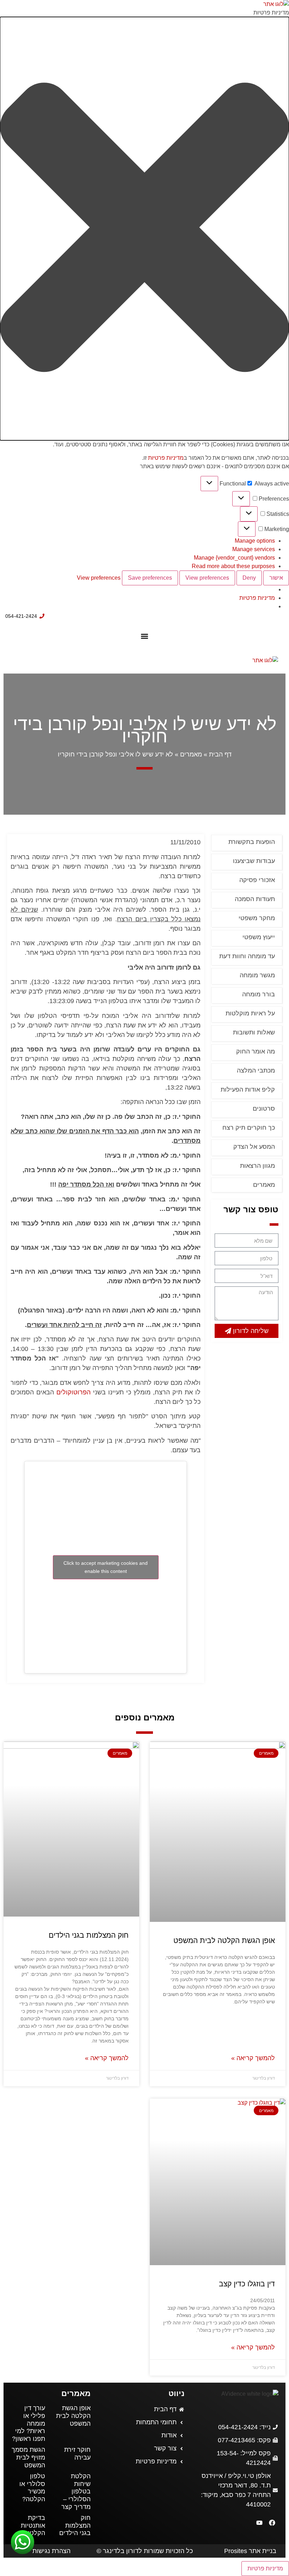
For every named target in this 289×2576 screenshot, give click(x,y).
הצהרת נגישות (51, 2551)
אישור (276, 578)
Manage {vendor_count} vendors (234, 558)
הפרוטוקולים (73, 1392)
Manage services (254, 549)
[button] (144, 229)
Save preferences (150, 578)
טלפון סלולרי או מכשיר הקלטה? (32, 2488)
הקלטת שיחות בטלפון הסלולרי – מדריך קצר (76, 2491)
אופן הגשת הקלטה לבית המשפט (224, 1940)
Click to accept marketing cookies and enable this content (106, 1567)
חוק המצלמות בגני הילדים (89, 1935)
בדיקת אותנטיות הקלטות (33, 2525)
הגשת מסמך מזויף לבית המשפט (28, 2457)
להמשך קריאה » (253, 2058)
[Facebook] (272, 2523)
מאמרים (191, 754)
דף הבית (220, 754)
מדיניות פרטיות (166, 458)
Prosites (236, 2551)
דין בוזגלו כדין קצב (247, 2284)
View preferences (207, 578)
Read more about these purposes (233, 566)
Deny (249, 578)
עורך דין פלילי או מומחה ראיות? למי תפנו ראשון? (29, 2423)
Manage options (255, 541)
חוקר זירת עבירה (77, 2454)
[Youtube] (259, 2523)
